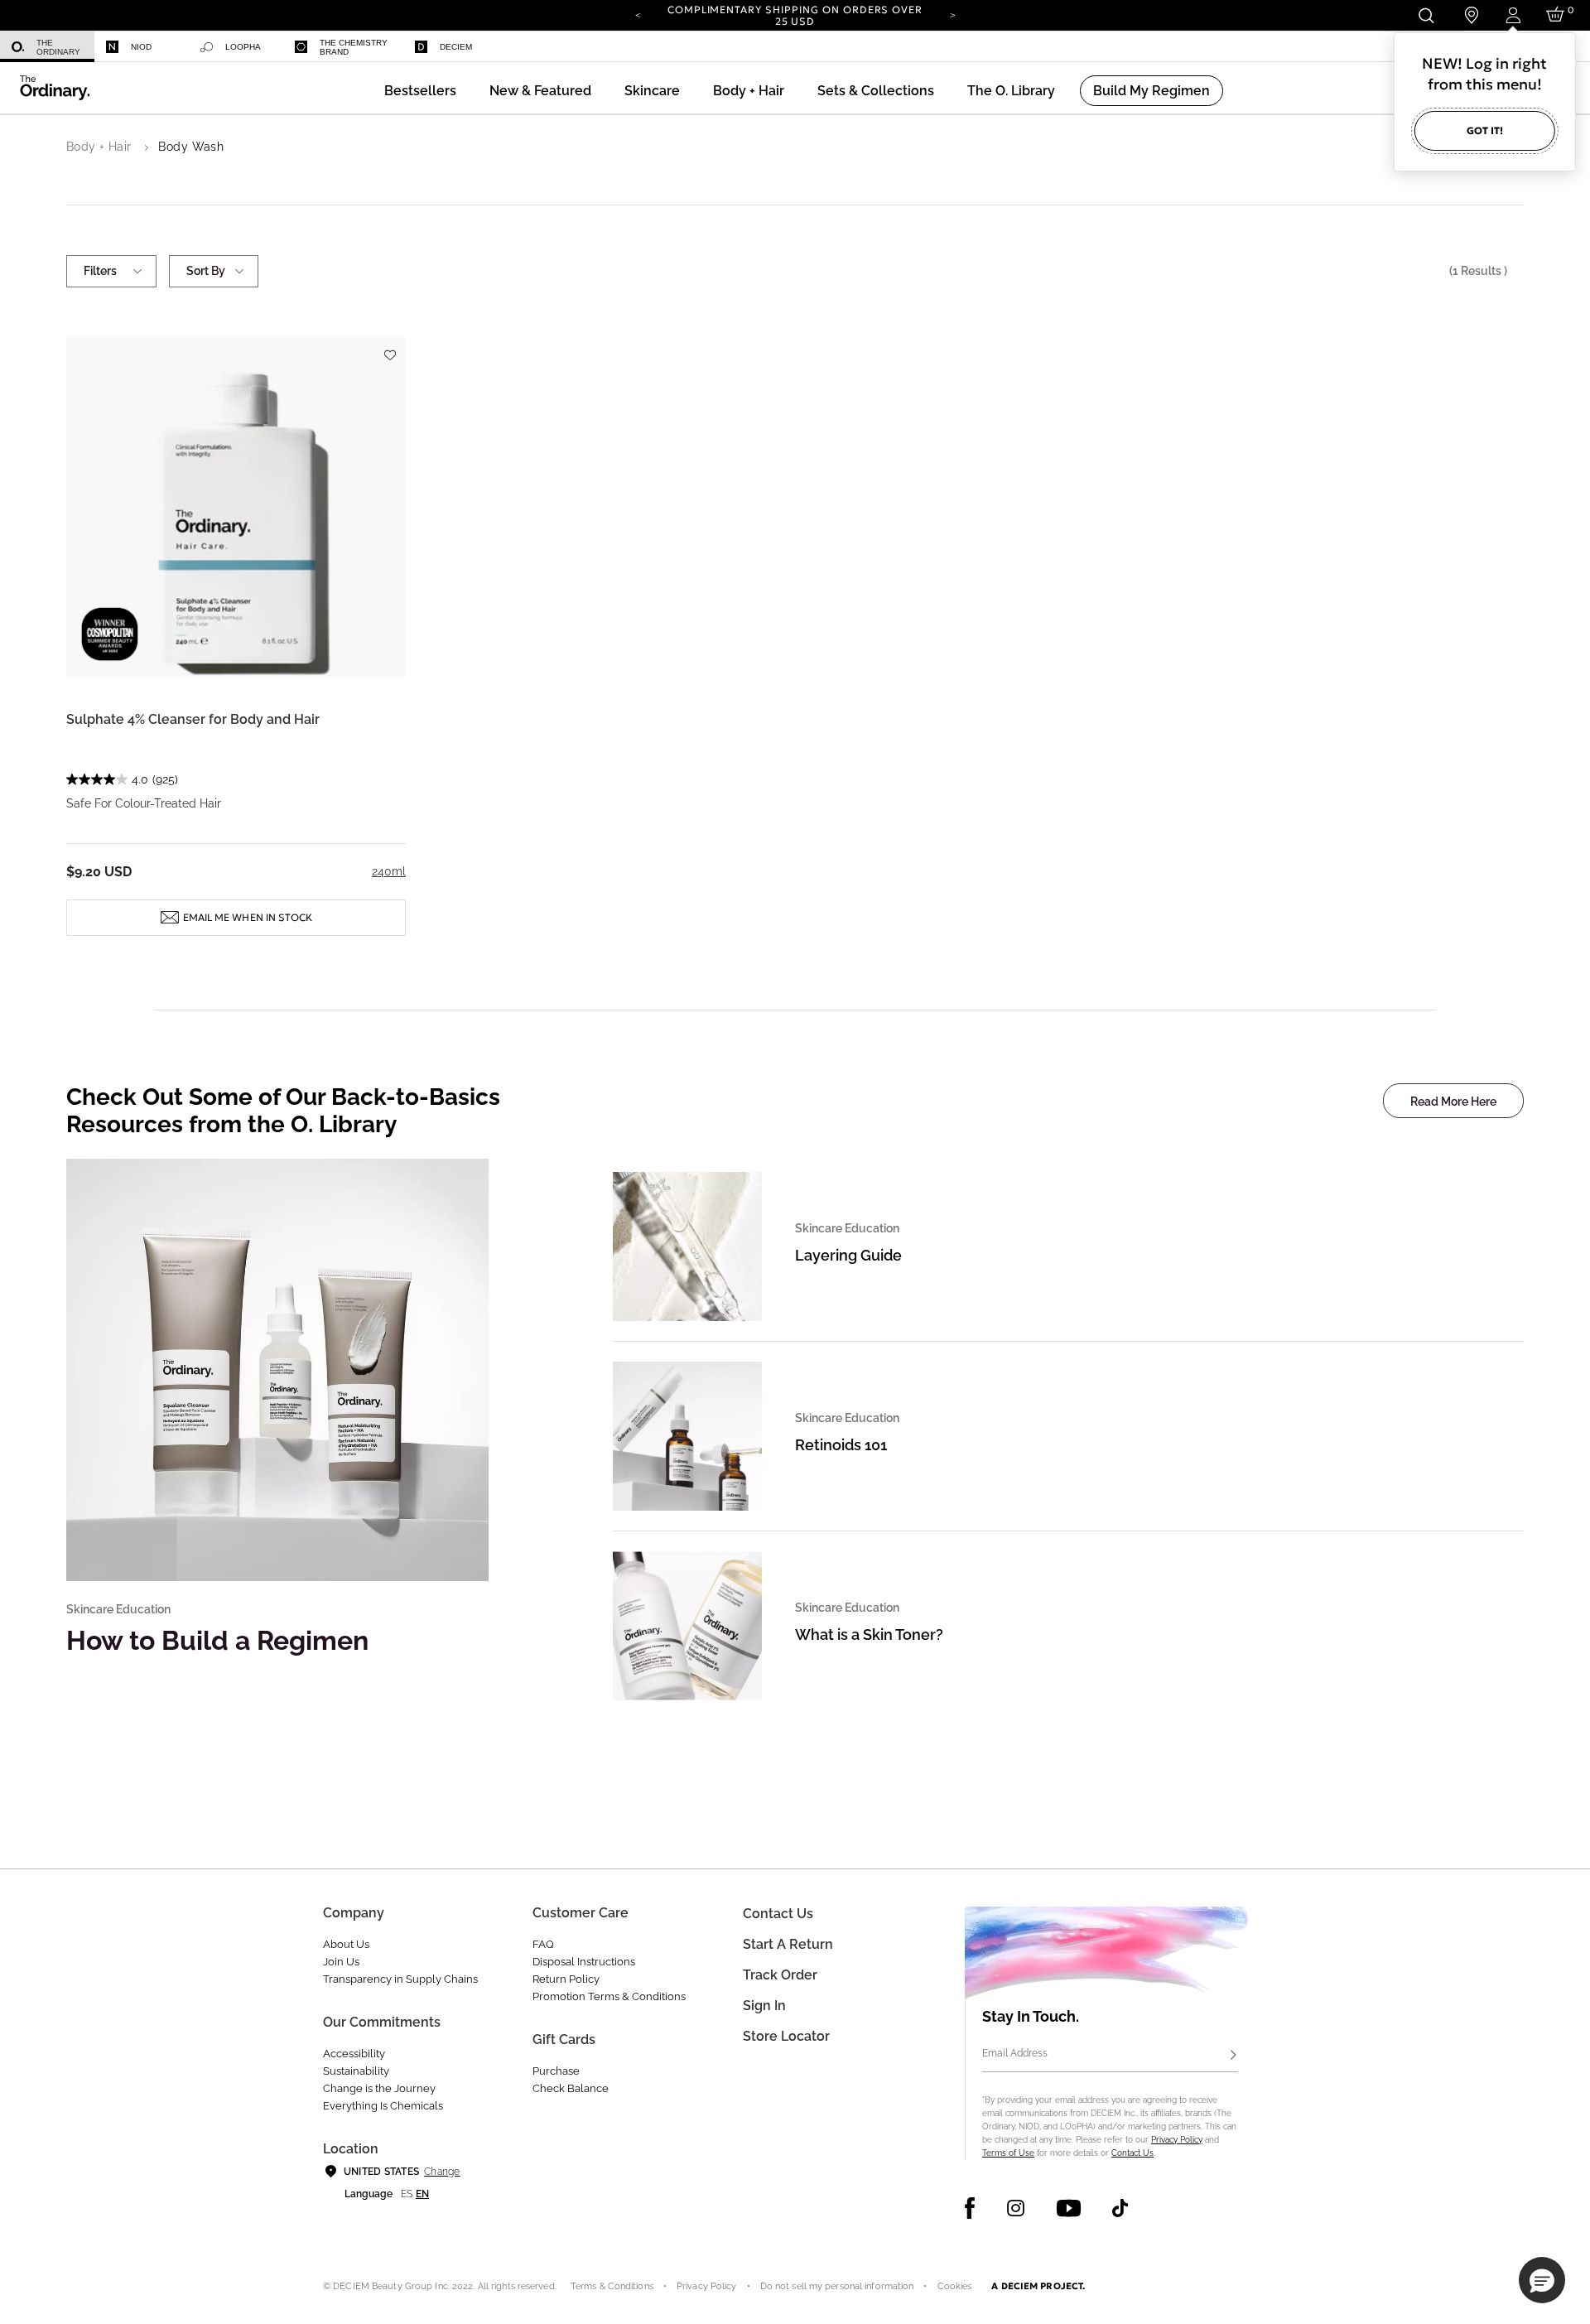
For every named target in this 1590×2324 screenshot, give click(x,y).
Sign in (764, 2006)
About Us (346, 1944)
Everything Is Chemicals (383, 2106)
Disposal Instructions (584, 1962)
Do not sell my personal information (837, 2286)
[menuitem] (47, 47)
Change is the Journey (379, 2088)
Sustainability (356, 2071)
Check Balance (571, 2088)
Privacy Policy (1177, 2140)
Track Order (780, 1975)
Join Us (341, 1962)
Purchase (556, 2071)
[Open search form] (1426, 15)
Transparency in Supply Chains (400, 1979)
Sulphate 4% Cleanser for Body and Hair (193, 719)
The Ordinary (58, 47)
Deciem (456, 47)
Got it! (1485, 130)
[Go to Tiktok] (1120, 2208)
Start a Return (788, 1944)
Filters (100, 271)
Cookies (955, 2286)
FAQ (543, 1944)
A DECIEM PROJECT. (1038, 2286)
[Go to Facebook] (970, 2208)
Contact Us (1132, 2153)
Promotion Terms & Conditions (609, 1996)
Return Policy (566, 1979)
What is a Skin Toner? (869, 1635)
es (407, 2194)
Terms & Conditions (612, 2286)
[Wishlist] (389, 347)
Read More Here (1453, 1102)
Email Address (1015, 2053)
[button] (540, 91)
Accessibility (354, 2054)
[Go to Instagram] (1016, 2208)
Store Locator (786, 2036)
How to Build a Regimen (217, 1640)
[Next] (952, 14)
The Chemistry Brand (354, 47)
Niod (141, 47)
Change (442, 2172)
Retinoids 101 (841, 1445)
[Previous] (638, 14)
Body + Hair (99, 147)
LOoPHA (243, 47)
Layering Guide (848, 1255)
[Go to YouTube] (1068, 2208)
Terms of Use (1008, 2153)
